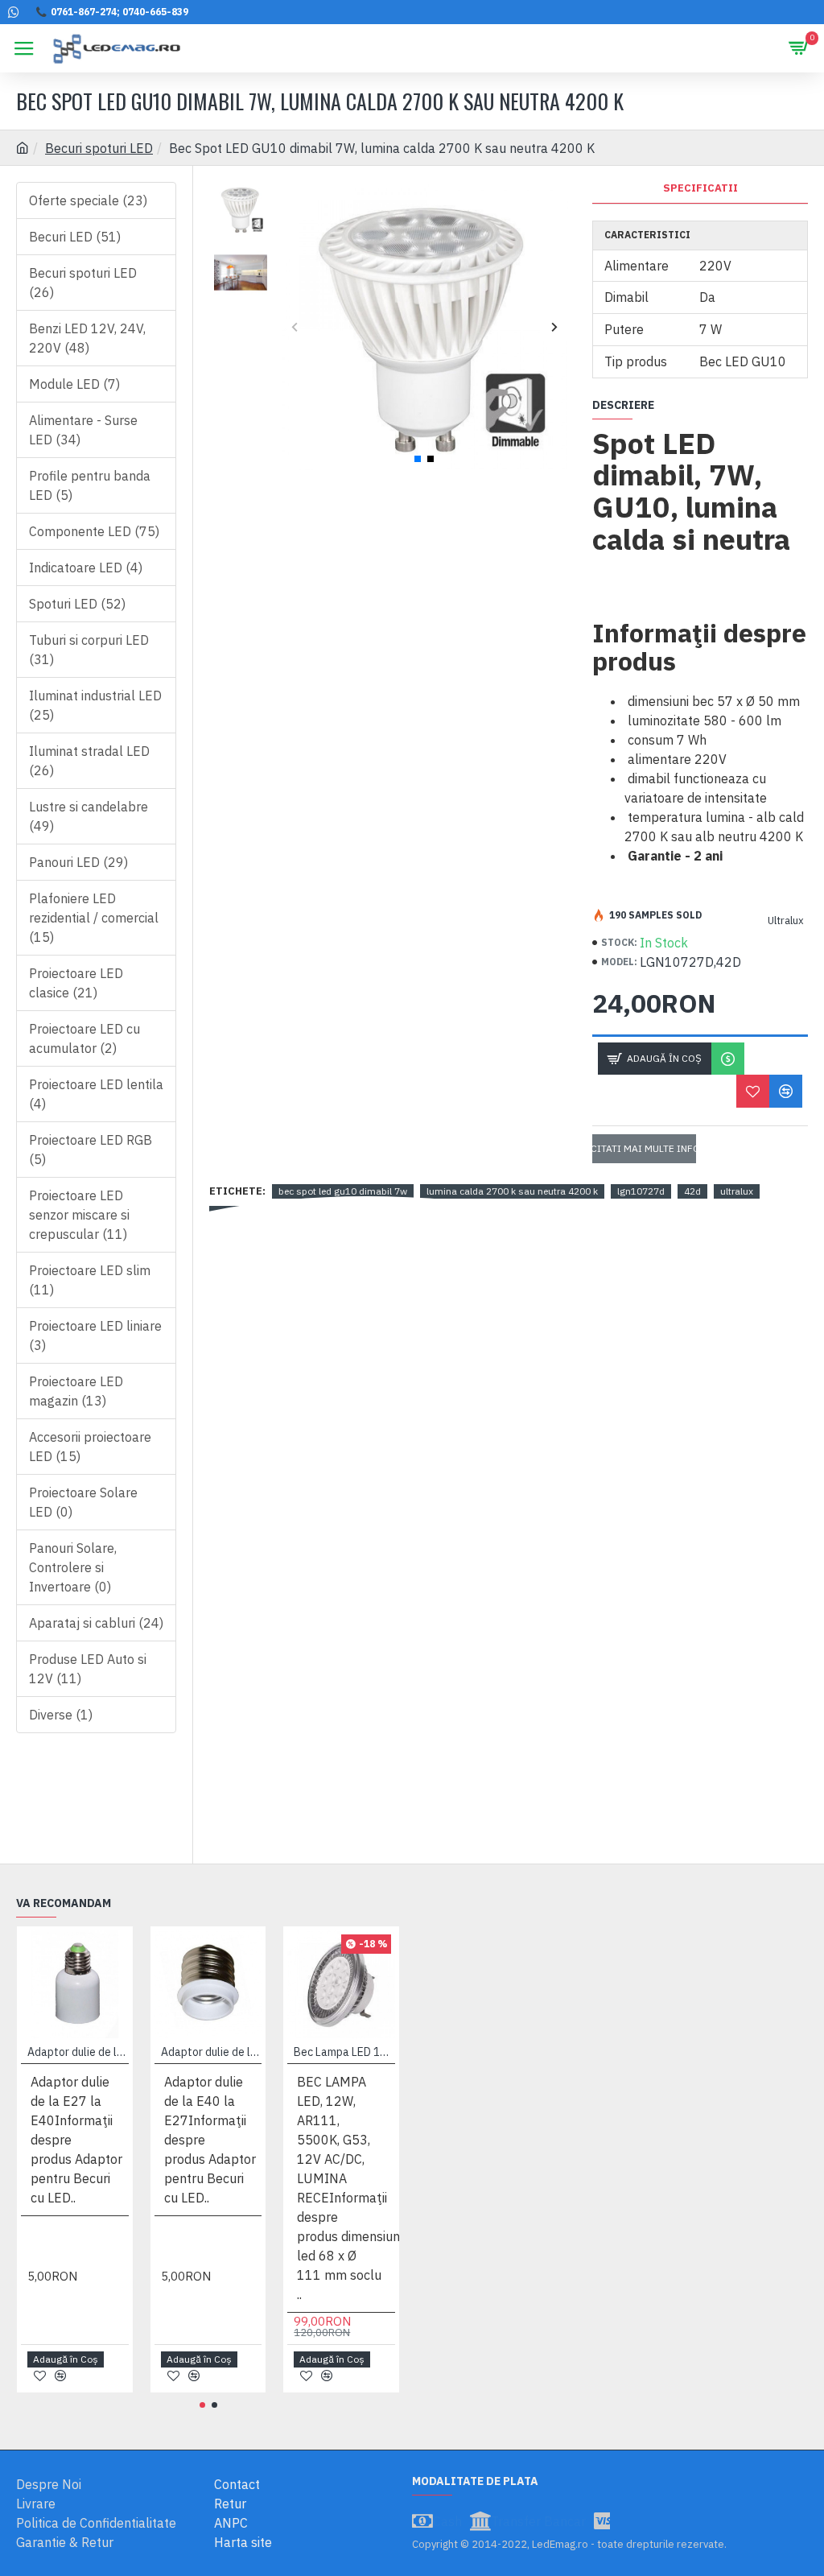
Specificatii (700, 188)
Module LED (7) (74, 384)
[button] (294, 326)
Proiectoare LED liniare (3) (95, 1335)
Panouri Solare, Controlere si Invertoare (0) (73, 1567)
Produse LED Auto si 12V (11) (88, 1669)
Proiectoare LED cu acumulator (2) (84, 1038)
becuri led (237, 1213)
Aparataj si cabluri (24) (96, 1623)
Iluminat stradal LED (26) (89, 761)
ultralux (737, 1191)
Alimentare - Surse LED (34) (83, 430)
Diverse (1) (61, 1715)
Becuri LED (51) (75, 237)
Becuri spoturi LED (99, 148)
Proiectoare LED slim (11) (90, 1280)
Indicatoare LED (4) (86, 568)
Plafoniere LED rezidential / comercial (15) (94, 918)
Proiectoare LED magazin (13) (76, 1391)
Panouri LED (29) (78, 862)
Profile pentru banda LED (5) (90, 485)
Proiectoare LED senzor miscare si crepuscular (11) (79, 1215)
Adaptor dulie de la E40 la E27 (212, 2052)
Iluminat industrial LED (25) (95, 705)
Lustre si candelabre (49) (89, 816)
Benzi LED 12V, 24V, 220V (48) (87, 338)
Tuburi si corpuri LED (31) (89, 650)
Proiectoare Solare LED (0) (83, 1502)
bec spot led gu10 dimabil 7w (343, 1191)
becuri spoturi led (315, 1213)
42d (692, 1191)
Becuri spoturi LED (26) (83, 283)
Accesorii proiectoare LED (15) (90, 1447)
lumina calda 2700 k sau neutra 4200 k (512, 1191)
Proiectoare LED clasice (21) (76, 983)
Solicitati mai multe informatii (644, 1148)
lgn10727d (641, 1191)
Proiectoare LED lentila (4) (96, 1094)
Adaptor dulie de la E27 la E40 (78, 2052)
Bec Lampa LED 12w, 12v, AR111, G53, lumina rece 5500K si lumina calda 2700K (344, 2052)
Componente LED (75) (94, 531)
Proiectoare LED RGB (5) (91, 1150)
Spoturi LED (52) (77, 604)
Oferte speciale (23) (88, 200)
